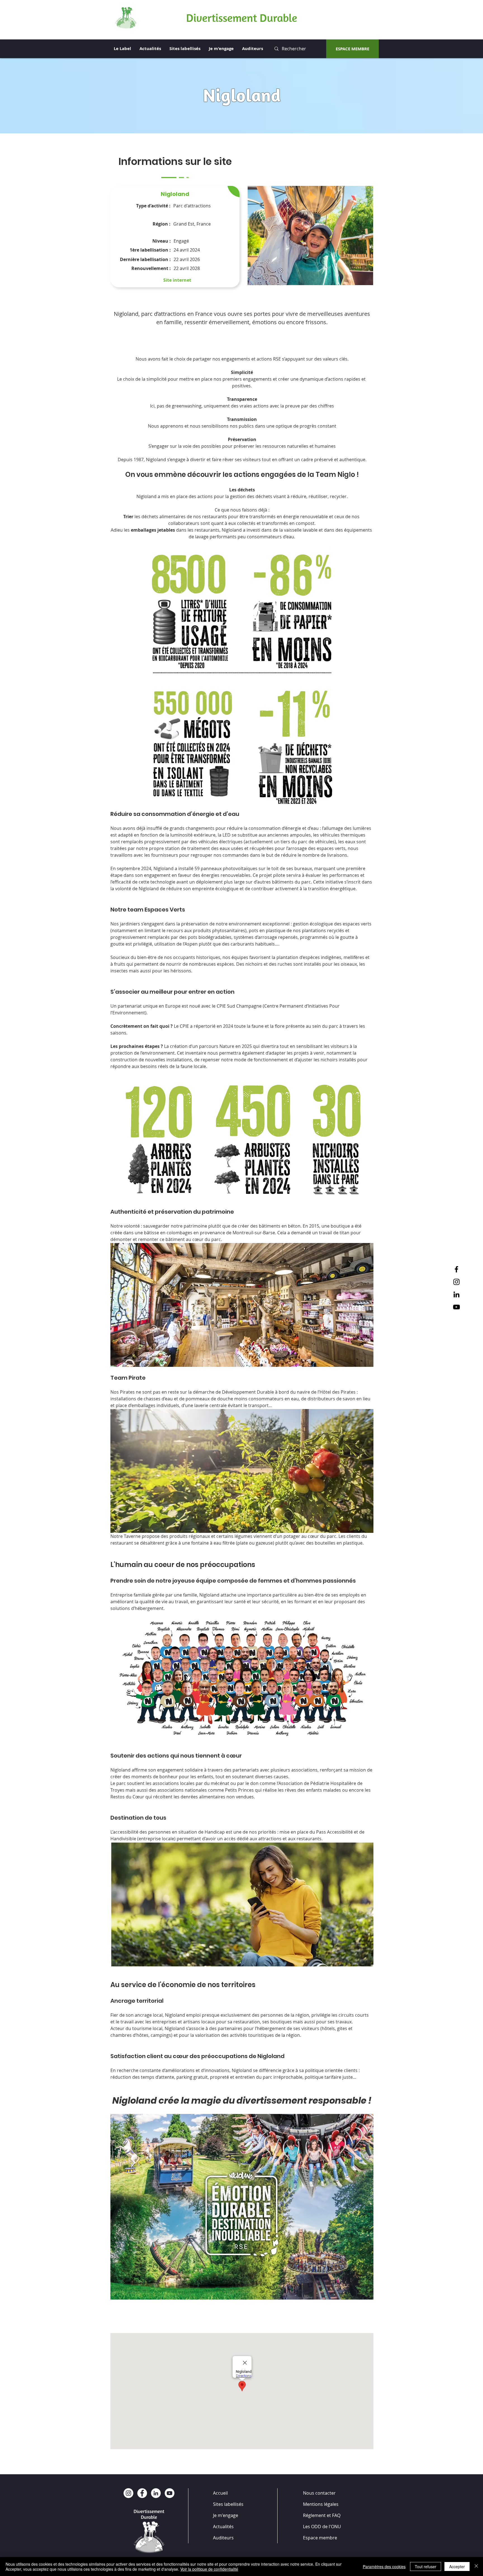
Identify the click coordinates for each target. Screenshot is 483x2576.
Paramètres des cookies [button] (384, 2566)
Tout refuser (426, 2566)
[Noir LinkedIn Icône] (456, 1294)
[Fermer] (476, 2566)
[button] (310, 235)
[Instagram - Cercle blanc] (128, 2493)
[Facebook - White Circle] (142, 2493)
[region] (175, 237)
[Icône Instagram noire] (456, 1282)
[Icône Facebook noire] (456, 1269)
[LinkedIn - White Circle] (156, 2493)
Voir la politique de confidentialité (209, 2569)
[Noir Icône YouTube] (456, 1307)
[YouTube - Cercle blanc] (170, 2493)
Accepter (457, 2566)
